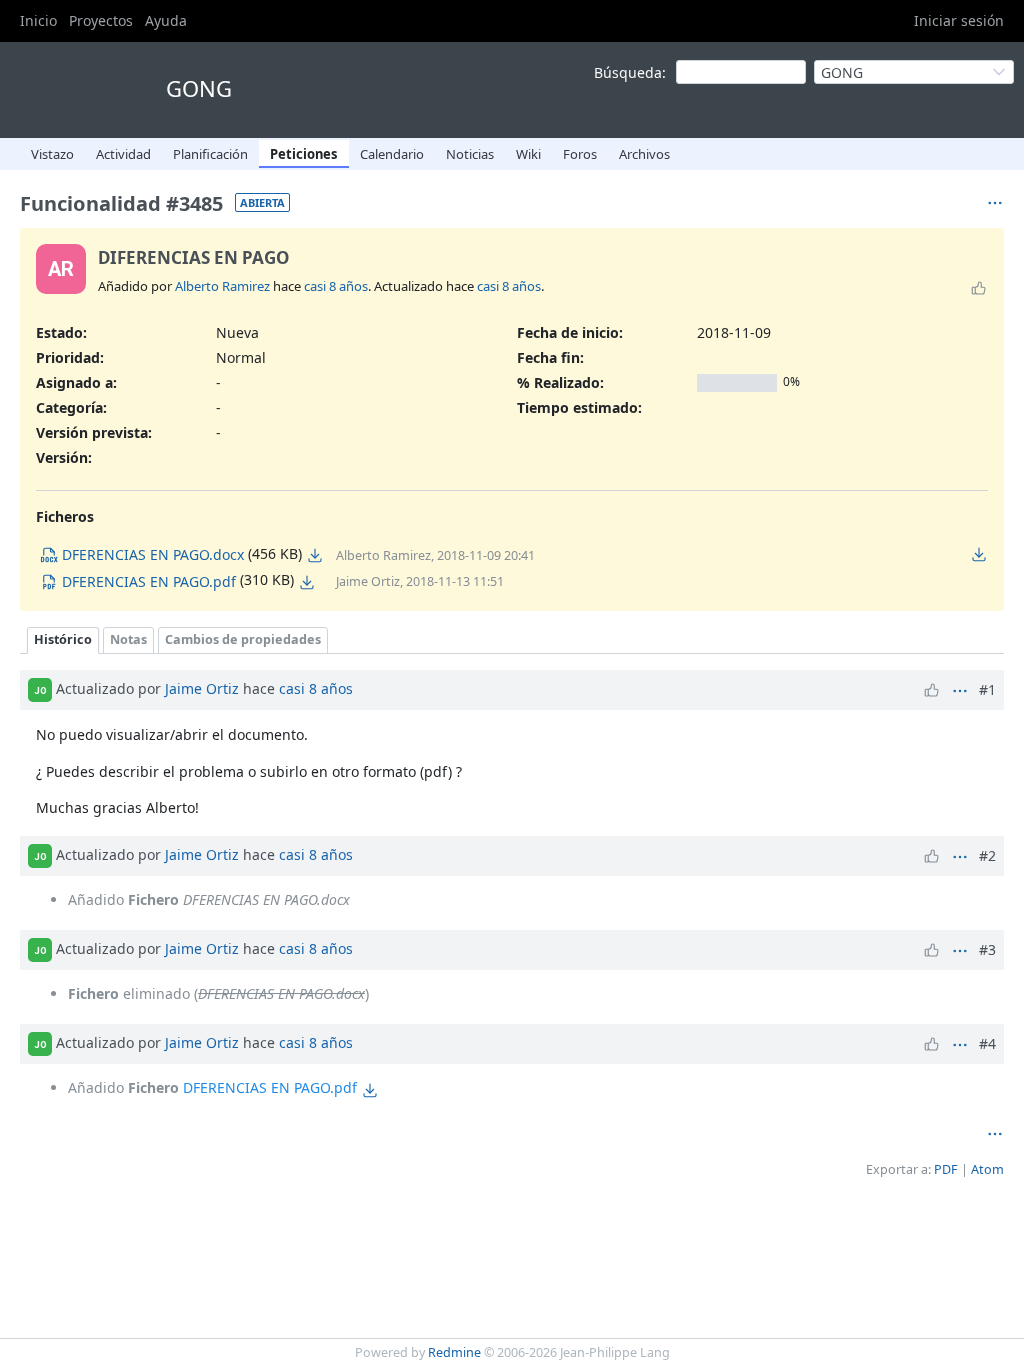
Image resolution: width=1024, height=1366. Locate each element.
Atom (987, 1169)
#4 (987, 1043)
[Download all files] (979, 554)
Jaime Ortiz (202, 688)
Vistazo (52, 154)
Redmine (454, 1352)
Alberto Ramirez (222, 286)
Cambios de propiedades (243, 639)
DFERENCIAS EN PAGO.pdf (270, 1087)
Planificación (210, 154)
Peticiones (304, 154)
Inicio (38, 20)
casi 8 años (336, 286)
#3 (987, 949)
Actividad (123, 154)
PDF (946, 1169)
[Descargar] (315, 555)
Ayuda (166, 20)
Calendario (392, 154)
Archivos (644, 154)
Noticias (470, 154)
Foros (580, 154)
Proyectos (101, 20)
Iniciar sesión (959, 20)
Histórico (63, 639)
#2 (987, 855)
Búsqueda (628, 72)
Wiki (528, 154)
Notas (128, 639)
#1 (987, 689)
